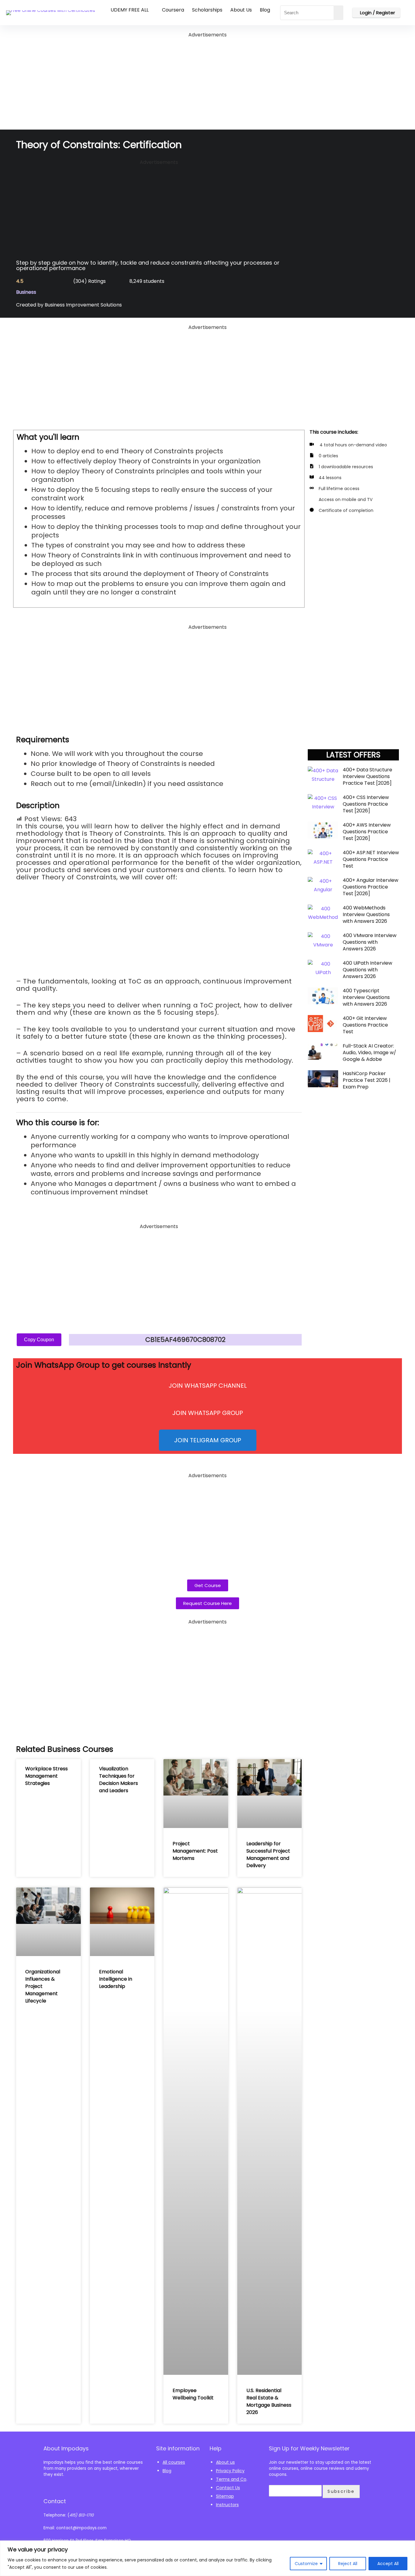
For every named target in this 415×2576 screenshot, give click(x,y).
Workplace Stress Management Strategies (46, 1776)
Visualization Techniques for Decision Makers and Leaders (118, 1780)
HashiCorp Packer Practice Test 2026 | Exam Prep (367, 1080)
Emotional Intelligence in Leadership (116, 1979)
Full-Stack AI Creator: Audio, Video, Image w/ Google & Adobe (369, 1053)
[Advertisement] (207, 82)
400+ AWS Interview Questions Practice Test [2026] (367, 832)
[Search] (338, 13)
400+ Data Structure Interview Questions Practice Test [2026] (367, 776)
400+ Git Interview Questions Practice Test (365, 1025)
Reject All (348, 2564)
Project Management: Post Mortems (195, 1851)
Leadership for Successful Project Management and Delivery (268, 1855)
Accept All (388, 2564)
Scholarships (207, 10)
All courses (174, 2462)
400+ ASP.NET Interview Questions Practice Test (371, 859)
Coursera (173, 10)
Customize (306, 2564)
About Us (241, 10)
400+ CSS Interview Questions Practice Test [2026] (366, 804)
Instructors (227, 2505)
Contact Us (228, 2488)
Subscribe (341, 2491)
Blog (265, 10)
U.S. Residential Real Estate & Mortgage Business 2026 (269, 2401)
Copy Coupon (39, 1340)
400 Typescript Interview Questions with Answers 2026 (366, 997)
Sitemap (225, 2496)
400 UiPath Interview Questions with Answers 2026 (367, 970)
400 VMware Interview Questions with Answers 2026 (370, 942)
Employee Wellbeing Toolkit (193, 2394)
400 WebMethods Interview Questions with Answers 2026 (366, 914)
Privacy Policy (230, 2471)
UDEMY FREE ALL (130, 10)
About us (225, 2462)
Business (26, 292)
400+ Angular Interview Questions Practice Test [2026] (370, 887)
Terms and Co (231, 2479)
